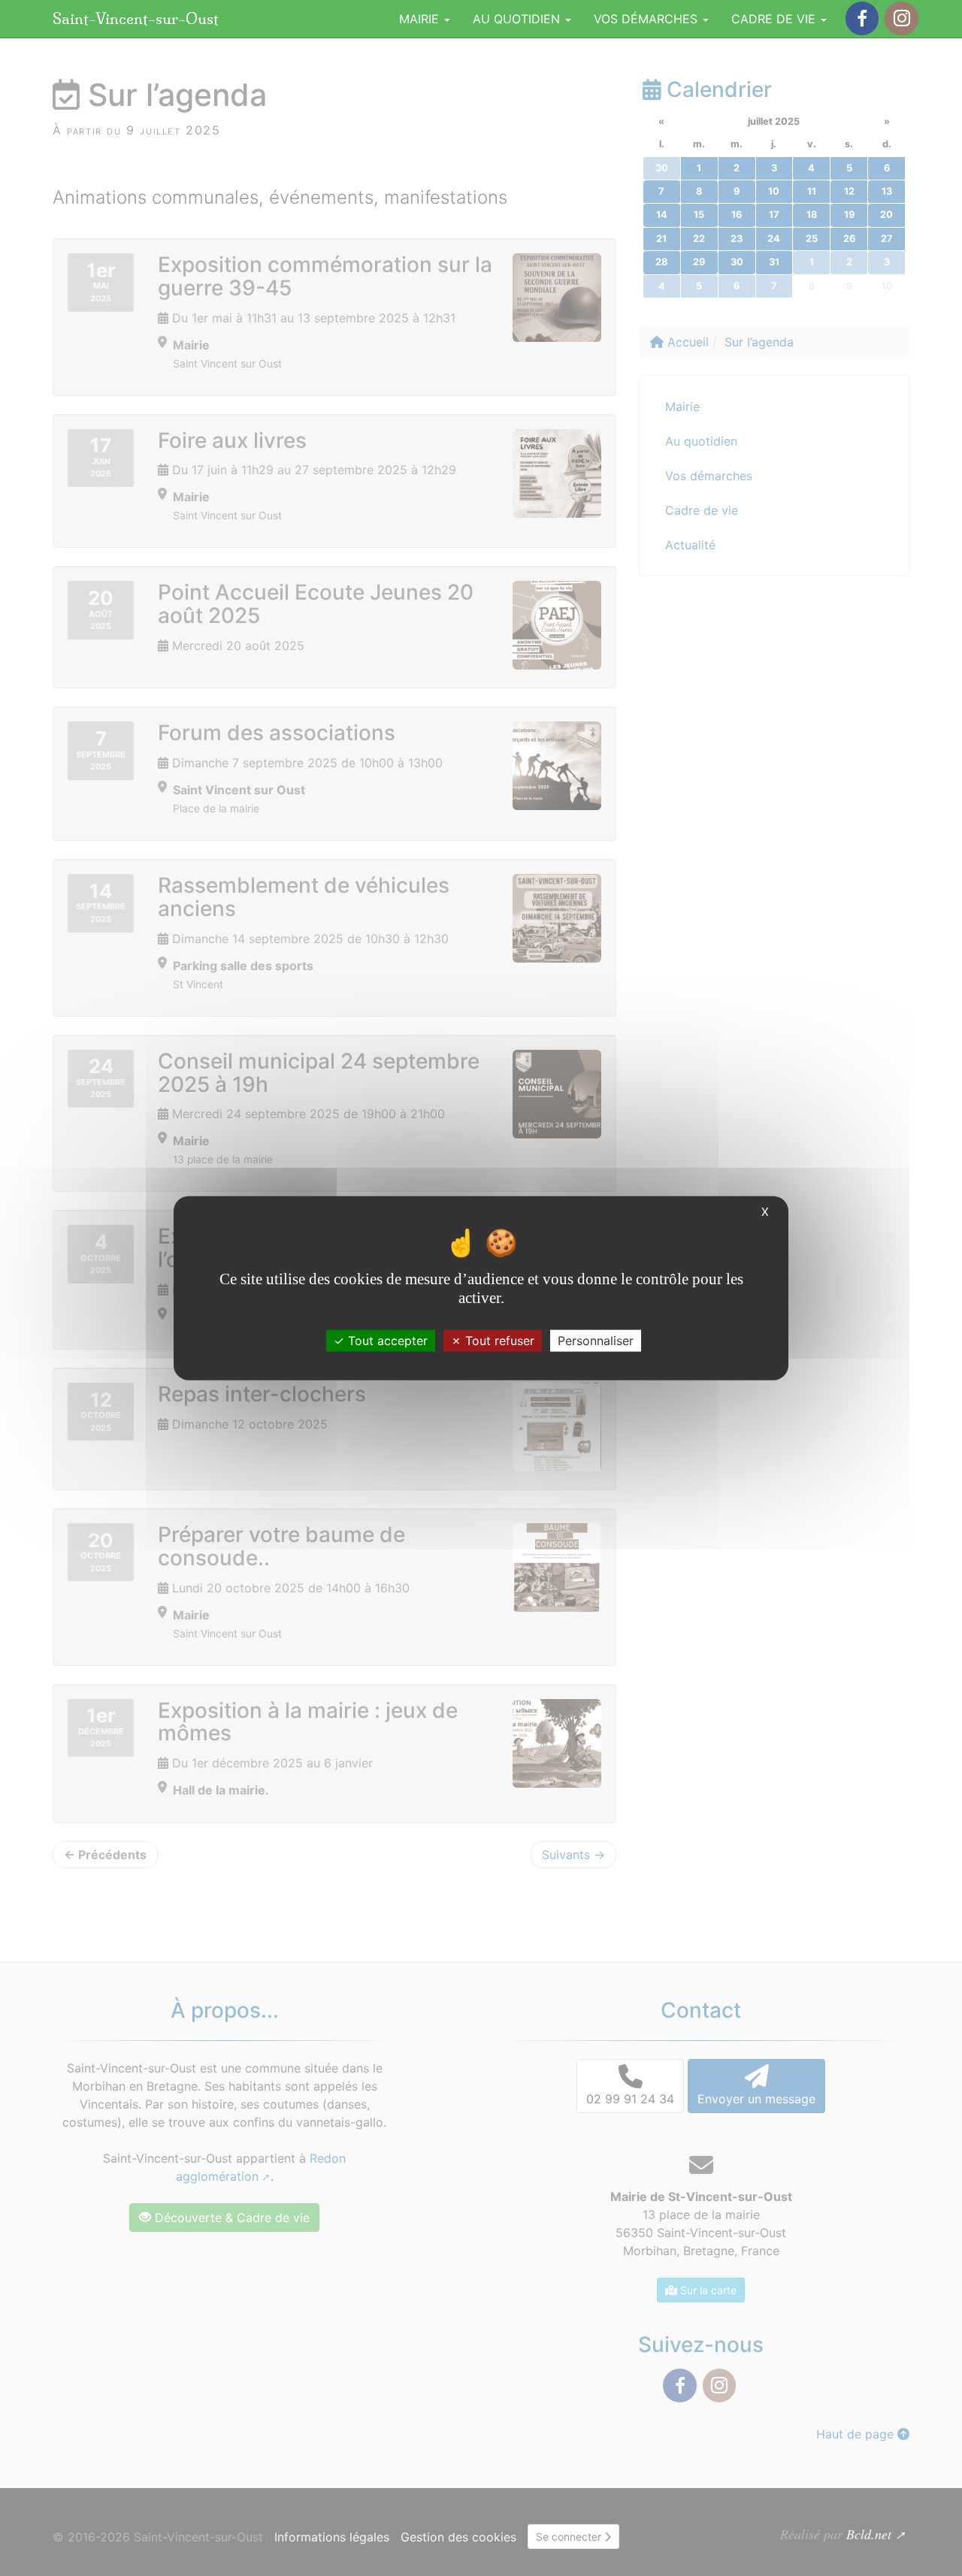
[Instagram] (901, 18)
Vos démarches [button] (647, 19)
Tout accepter (386, 1340)
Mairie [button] (421, 19)
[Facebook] (862, 18)
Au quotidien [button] (518, 19)
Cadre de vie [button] (775, 19)
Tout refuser (498, 1340)
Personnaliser (596, 1340)
